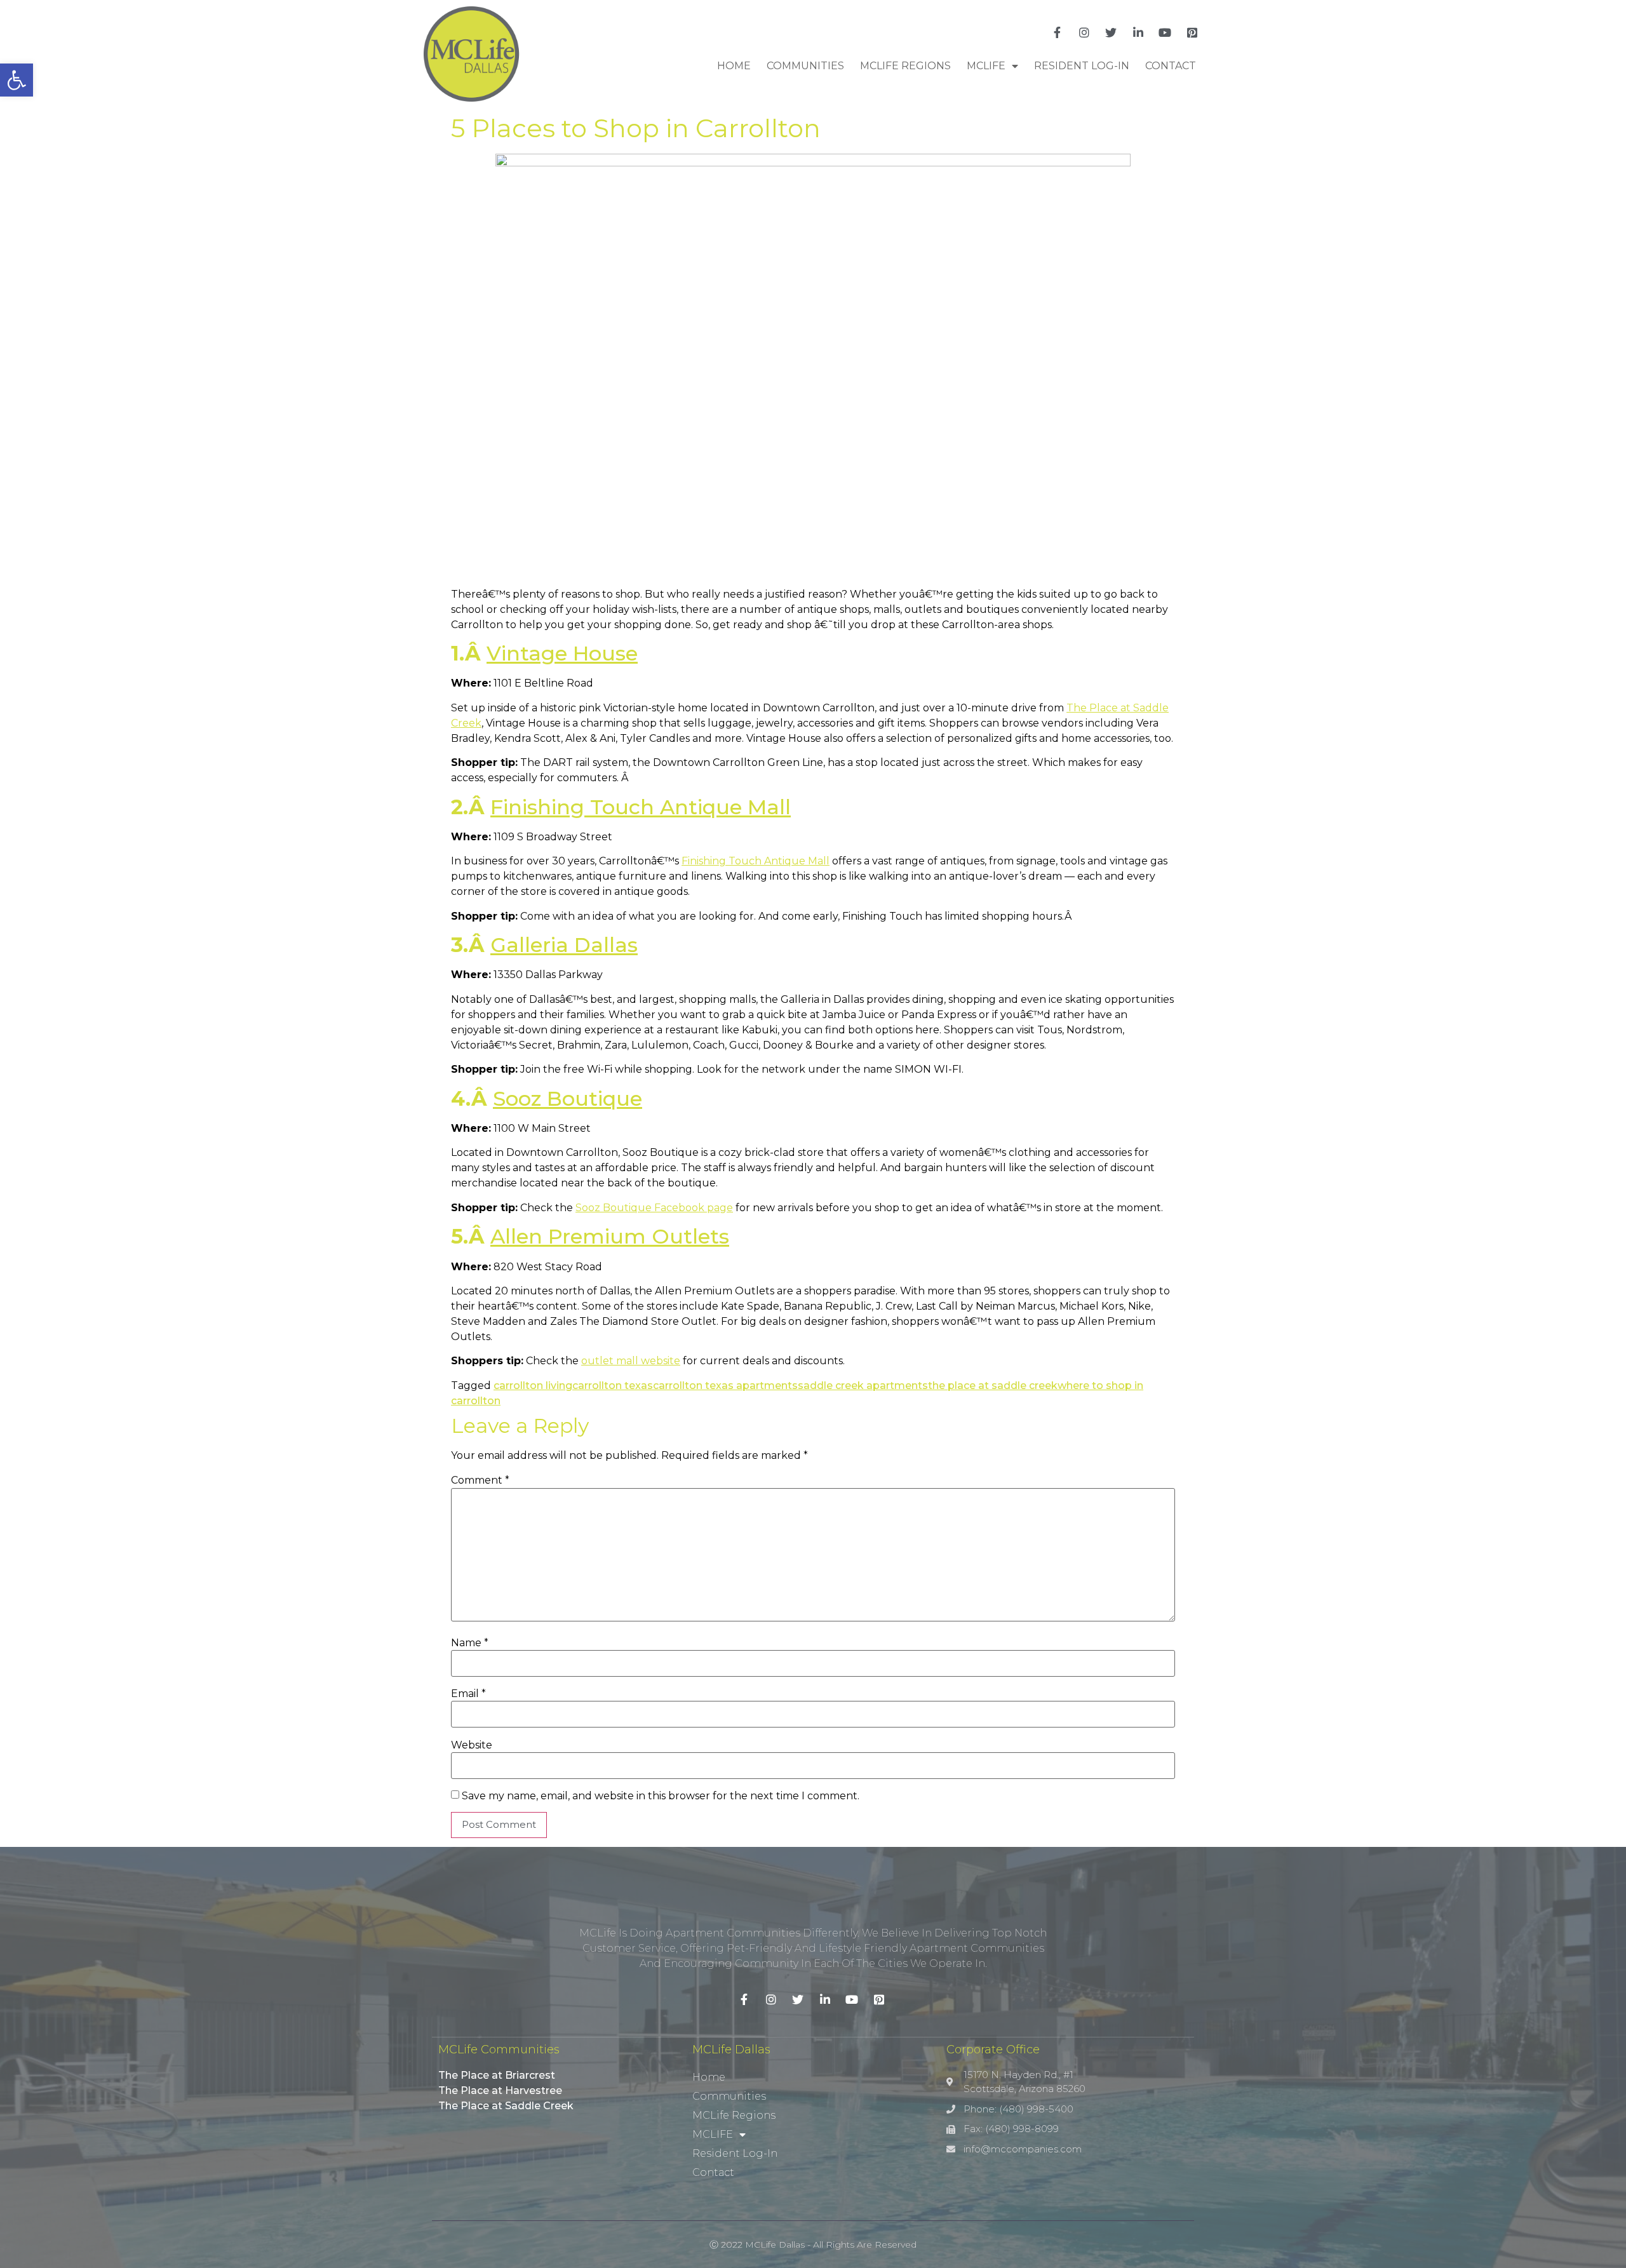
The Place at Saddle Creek (506, 2106)
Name (470, 1643)
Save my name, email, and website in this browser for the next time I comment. (661, 1796)
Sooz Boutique (568, 1098)
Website (472, 1745)
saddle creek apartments (863, 1386)
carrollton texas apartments (725, 1386)
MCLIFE (986, 66)
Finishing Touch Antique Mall (641, 807)
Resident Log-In (1082, 66)
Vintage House (562, 653)
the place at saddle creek (993, 1386)
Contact (1171, 66)
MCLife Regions (905, 66)
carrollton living (533, 1386)
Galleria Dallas (564, 945)
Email (468, 1694)
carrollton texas (613, 1386)
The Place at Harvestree (500, 2090)
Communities (805, 66)
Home (734, 66)
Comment (480, 1480)
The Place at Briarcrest (497, 2075)
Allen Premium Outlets (610, 1236)
